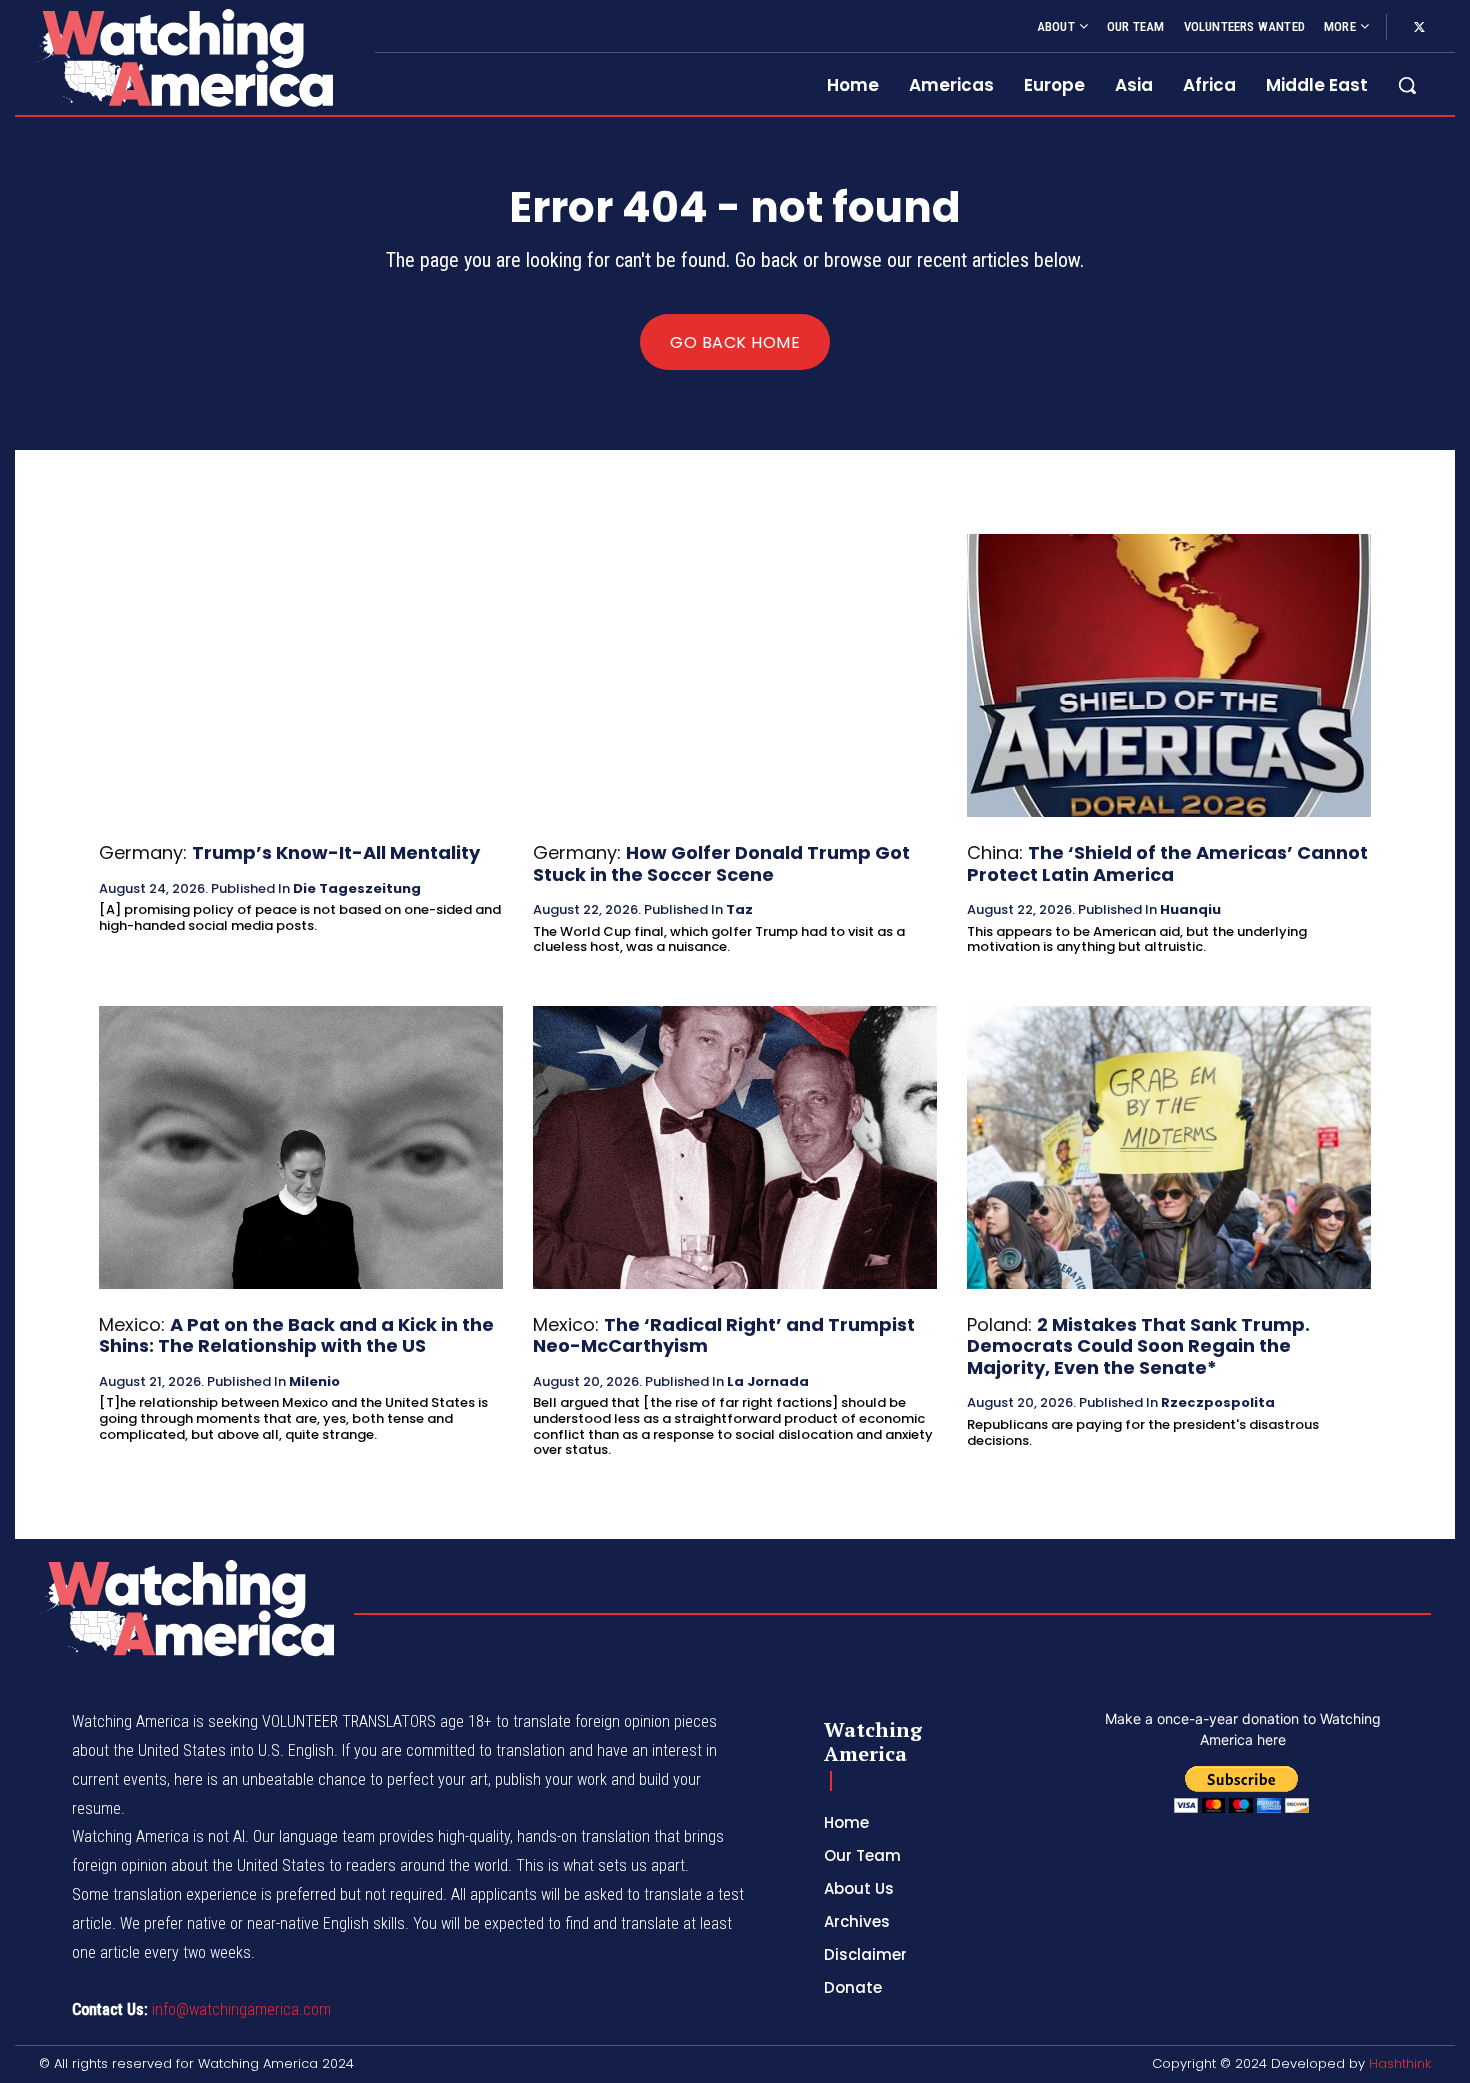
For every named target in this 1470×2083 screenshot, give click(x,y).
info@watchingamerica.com (241, 2009)
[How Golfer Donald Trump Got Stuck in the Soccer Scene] (735, 675)
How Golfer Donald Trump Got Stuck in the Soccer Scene (721, 863)
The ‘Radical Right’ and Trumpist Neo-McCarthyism (724, 1335)
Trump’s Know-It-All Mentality (336, 852)
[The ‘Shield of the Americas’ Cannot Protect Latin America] (1169, 675)
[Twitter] (1419, 28)
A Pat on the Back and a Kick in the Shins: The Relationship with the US (296, 1335)
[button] (1407, 85)
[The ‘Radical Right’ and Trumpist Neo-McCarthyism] (735, 1147)
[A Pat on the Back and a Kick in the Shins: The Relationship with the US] (301, 1147)
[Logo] (183, 57)
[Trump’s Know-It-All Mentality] (301, 675)
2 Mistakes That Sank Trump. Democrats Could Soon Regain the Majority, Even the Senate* (1138, 1346)
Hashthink (1400, 2063)
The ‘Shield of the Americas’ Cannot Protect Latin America (1167, 863)
